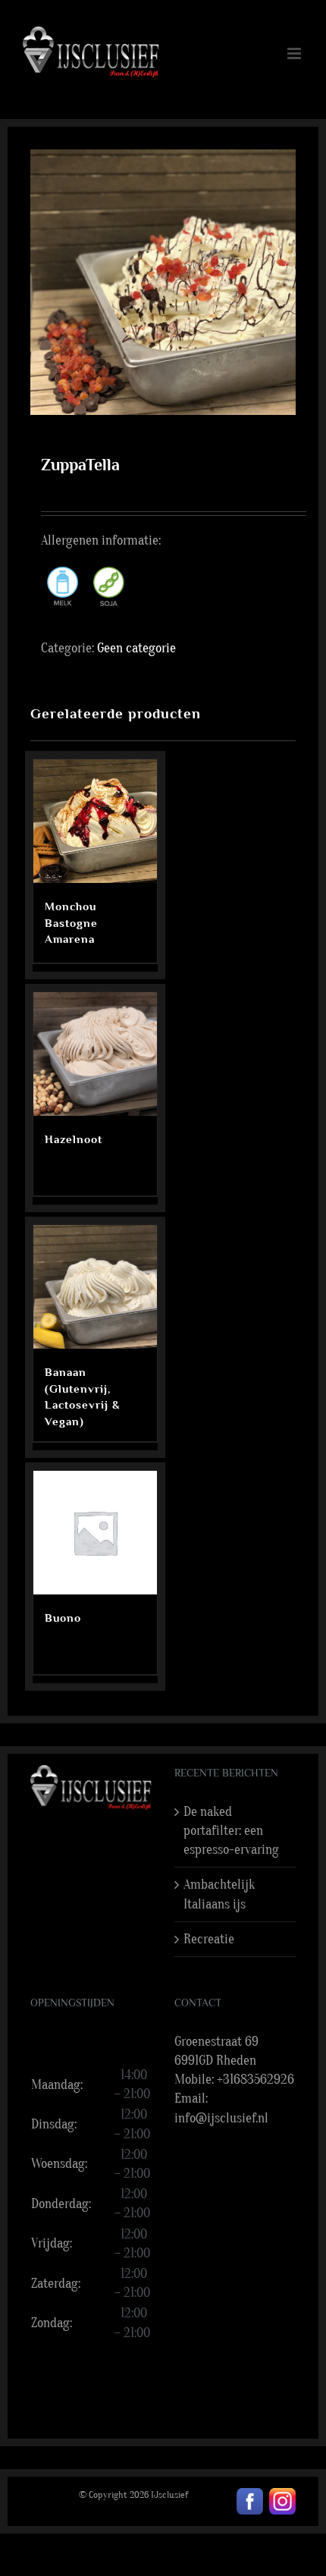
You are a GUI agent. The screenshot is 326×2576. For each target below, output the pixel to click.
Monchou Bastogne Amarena (71, 923)
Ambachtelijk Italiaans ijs (219, 1894)
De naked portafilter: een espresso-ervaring (231, 1831)
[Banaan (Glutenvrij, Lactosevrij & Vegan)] (95, 1287)
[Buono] (95, 1533)
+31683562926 (255, 2080)
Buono (63, 1618)
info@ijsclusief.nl (221, 2118)
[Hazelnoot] (95, 1054)
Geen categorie (136, 648)
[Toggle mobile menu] (295, 53)
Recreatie (209, 1939)
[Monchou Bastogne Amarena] (95, 821)
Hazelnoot (74, 1139)
